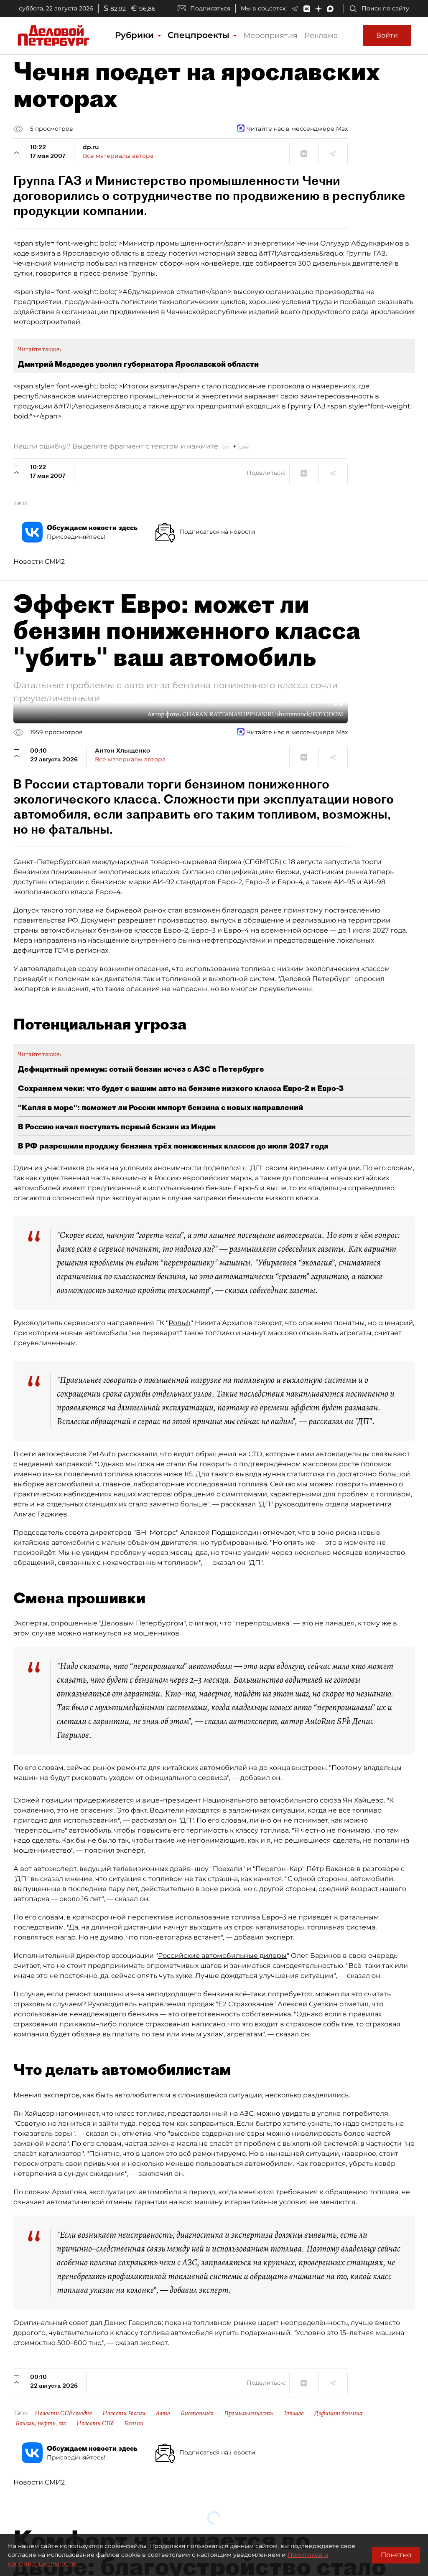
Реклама (321, 35)
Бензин (134, 2423)
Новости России (124, 2413)
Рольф (180, 1323)
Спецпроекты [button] (200, 35)
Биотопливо (197, 2413)
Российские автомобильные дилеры (222, 1956)
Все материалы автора (118, 156)
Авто (163, 2413)
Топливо (294, 2413)
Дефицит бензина (338, 2413)
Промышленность (248, 2413)
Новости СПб (95, 2423)
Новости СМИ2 (39, 562)
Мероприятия (270, 35)
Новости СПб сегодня (63, 2413)
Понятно (396, 2555)
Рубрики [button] (136, 35)
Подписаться (210, 8)
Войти (387, 35)
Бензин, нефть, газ (41, 2423)
